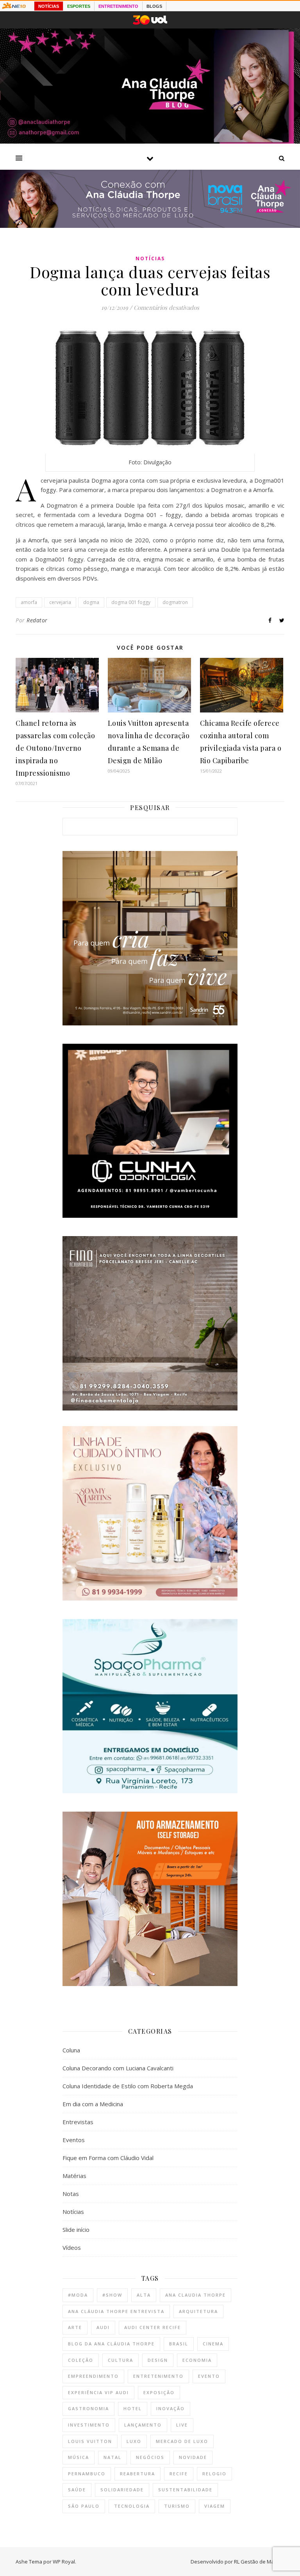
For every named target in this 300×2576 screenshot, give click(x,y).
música (79, 2457)
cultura (121, 2360)
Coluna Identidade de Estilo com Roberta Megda (128, 2086)
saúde (77, 2490)
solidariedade (122, 2490)
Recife (179, 2474)
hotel (133, 2408)
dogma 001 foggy (131, 602)
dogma (91, 602)
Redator (37, 620)
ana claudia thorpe (196, 2295)
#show (112, 2295)
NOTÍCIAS (49, 6)
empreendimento (93, 2376)
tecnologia (132, 2506)
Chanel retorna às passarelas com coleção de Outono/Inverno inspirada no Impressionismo (55, 748)
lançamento (143, 2425)
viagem (215, 2506)
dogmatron (175, 602)
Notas (71, 2194)
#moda (78, 2295)
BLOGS (154, 6)
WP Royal (64, 2562)
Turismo (177, 2506)
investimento (89, 2425)
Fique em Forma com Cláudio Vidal (108, 2158)
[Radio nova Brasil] (150, 226)
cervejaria (60, 602)
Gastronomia (88, 2408)
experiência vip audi (98, 2392)
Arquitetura (198, 2311)
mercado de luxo (182, 2441)
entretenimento (158, 2376)
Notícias (150, 258)
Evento (209, 2376)
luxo (134, 2441)
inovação (171, 2408)
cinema (213, 2344)
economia (197, 2360)
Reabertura (137, 2474)
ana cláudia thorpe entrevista (116, 2311)
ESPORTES (79, 6)
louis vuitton (90, 2441)
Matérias (74, 2176)
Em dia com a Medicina (93, 2104)
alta (144, 2295)
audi (103, 2327)
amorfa (29, 602)
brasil (179, 2344)
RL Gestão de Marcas (259, 2562)
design (158, 2360)
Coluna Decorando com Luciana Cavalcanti (118, 2068)
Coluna (71, 2050)
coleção (81, 2360)
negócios (150, 2457)
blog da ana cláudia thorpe (111, 2344)
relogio (214, 2474)
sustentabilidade (185, 2490)
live (182, 2425)
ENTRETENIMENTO (118, 6)
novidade (193, 2457)
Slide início (76, 2230)
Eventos (74, 2140)
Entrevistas (78, 2122)
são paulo (84, 2506)
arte (75, 2327)
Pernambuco (87, 2474)
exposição (159, 2392)
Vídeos (72, 2247)
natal (112, 2457)
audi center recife (153, 2327)
